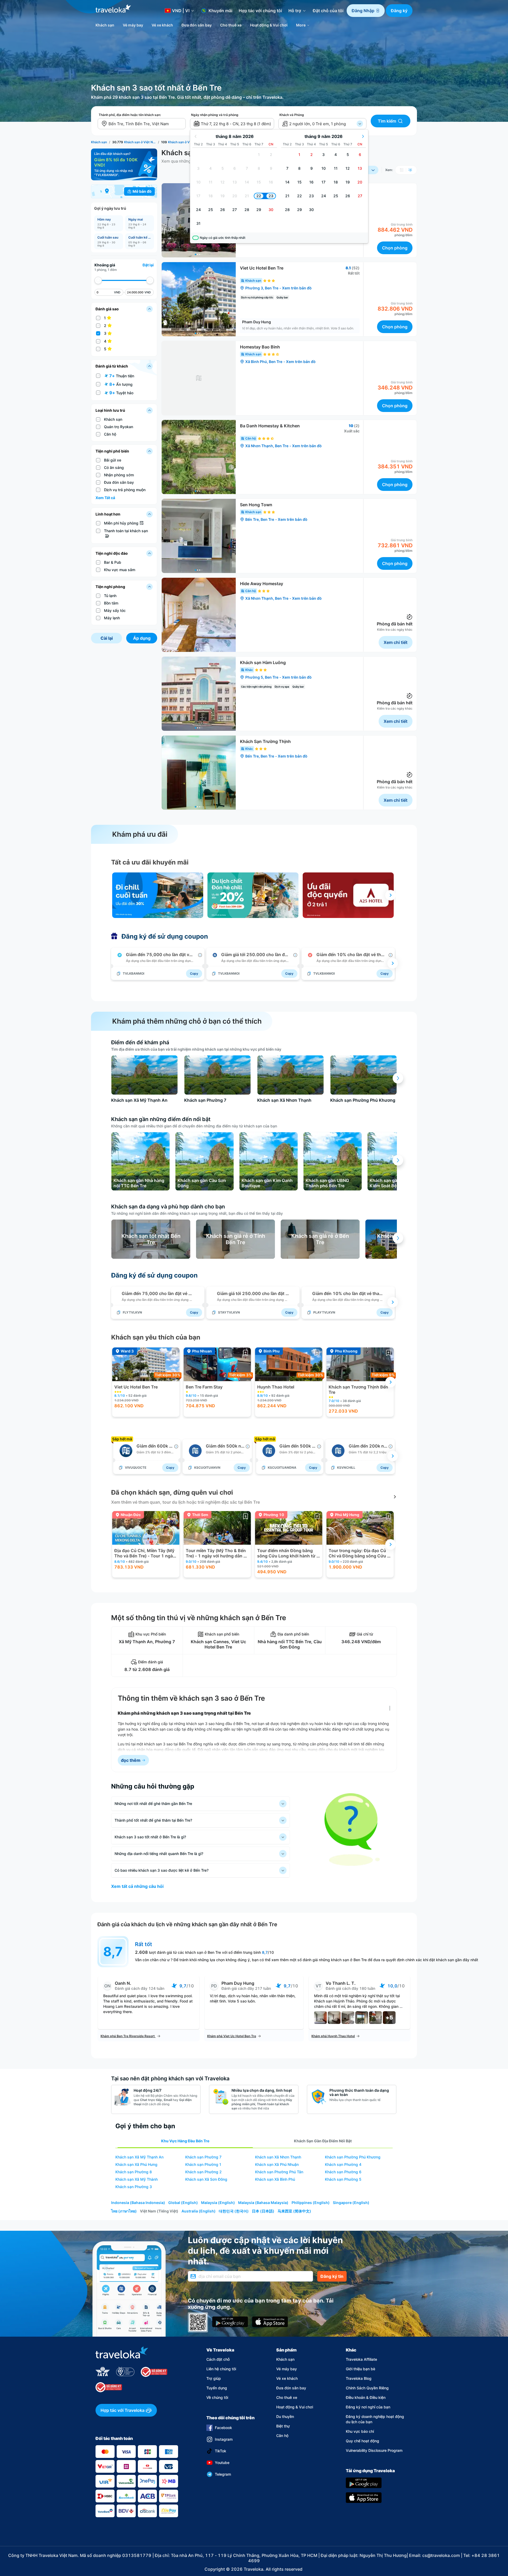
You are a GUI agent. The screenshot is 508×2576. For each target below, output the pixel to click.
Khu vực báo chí (360, 2431)
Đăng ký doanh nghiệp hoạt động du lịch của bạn (375, 2419)
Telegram (223, 2474)
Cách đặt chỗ (218, 2359)
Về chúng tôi (217, 2397)
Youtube (222, 2463)
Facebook (223, 2428)
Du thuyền (285, 2416)
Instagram (224, 2439)
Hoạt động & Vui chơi (295, 2407)
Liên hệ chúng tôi (221, 2369)
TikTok (221, 2451)
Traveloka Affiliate (361, 2359)
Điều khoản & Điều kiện (366, 2397)
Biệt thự (283, 2426)
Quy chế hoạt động (362, 2441)
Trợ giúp (214, 2378)
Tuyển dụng (217, 2388)
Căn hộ (282, 2436)
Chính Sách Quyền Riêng (367, 2388)
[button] (366, 11)
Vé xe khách (287, 2378)
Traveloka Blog (359, 2378)
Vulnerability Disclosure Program (374, 2450)
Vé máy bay (287, 2369)
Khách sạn (285, 2359)
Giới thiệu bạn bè (360, 2369)
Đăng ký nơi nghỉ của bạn (368, 2407)
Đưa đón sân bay (291, 2388)
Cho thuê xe (287, 2397)
